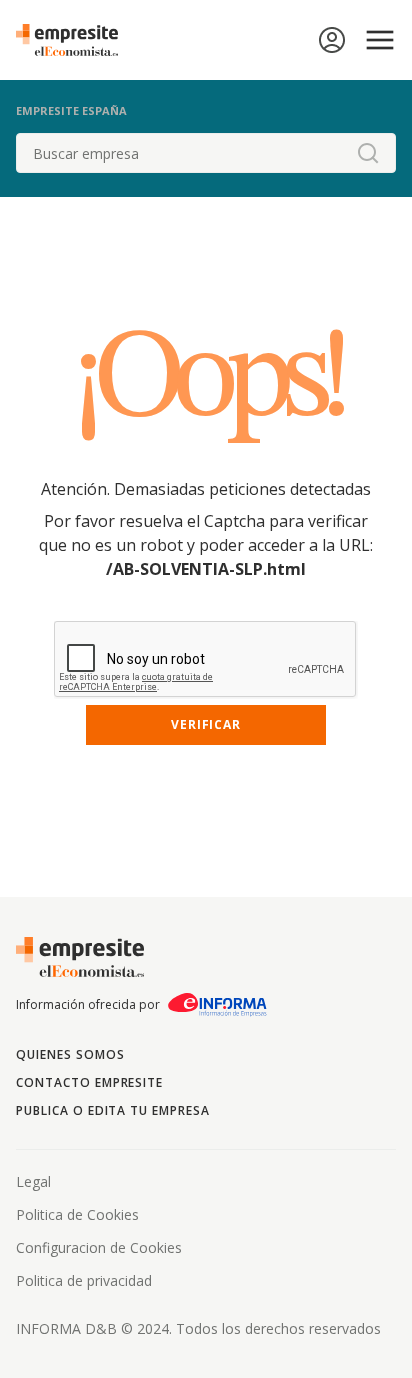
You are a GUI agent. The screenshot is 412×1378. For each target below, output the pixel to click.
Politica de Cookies (77, 1214)
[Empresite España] (75, 40)
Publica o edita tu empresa (113, 1110)
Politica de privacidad (84, 1280)
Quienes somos (70, 1054)
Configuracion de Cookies (99, 1247)
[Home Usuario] (332, 40)
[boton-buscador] (368, 153)
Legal (33, 1181)
